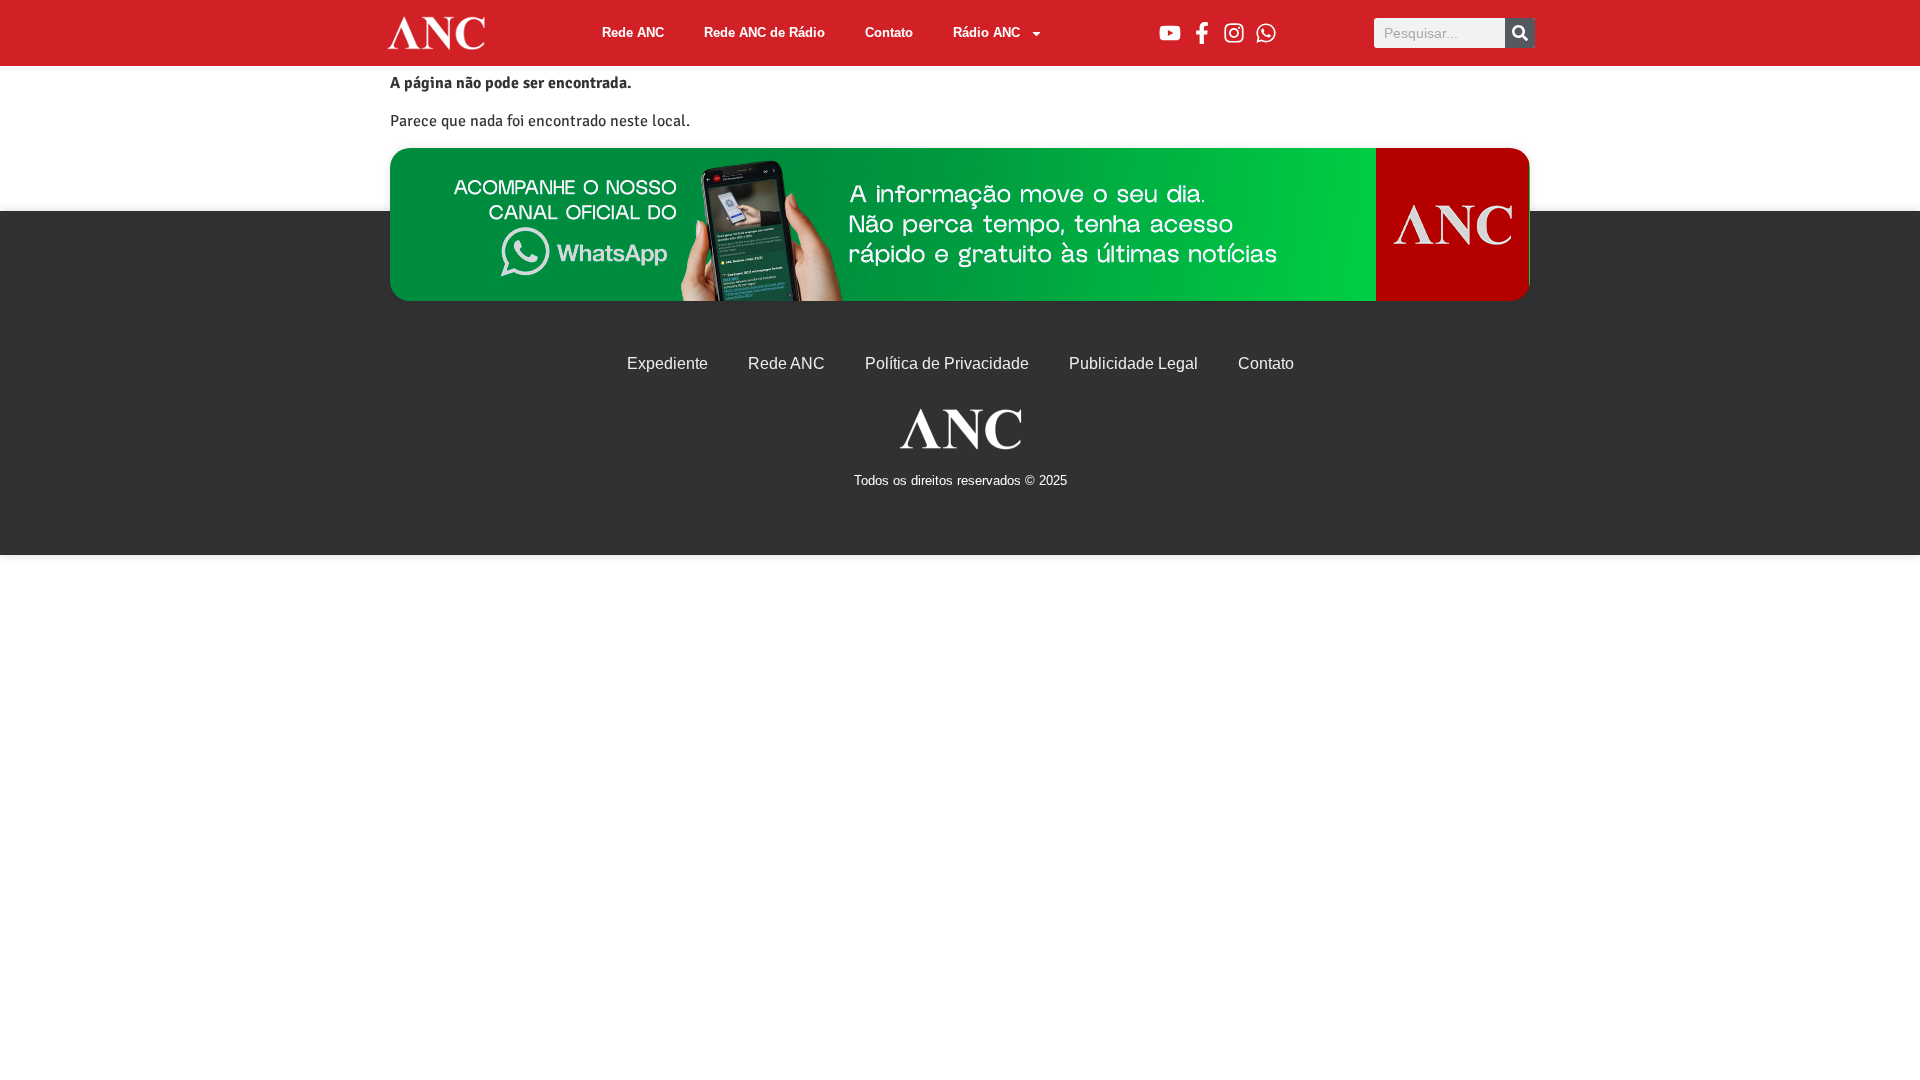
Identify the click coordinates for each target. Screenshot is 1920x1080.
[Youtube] (1170, 33)
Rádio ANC (986, 32)
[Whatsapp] (1266, 33)
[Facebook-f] (1202, 33)
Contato (889, 32)
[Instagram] (1234, 33)
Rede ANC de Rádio (764, 32)
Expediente (667, 363)
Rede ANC (633, 32)
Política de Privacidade (947, 363)
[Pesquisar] (1520, 33)
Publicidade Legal (1133, 363)
